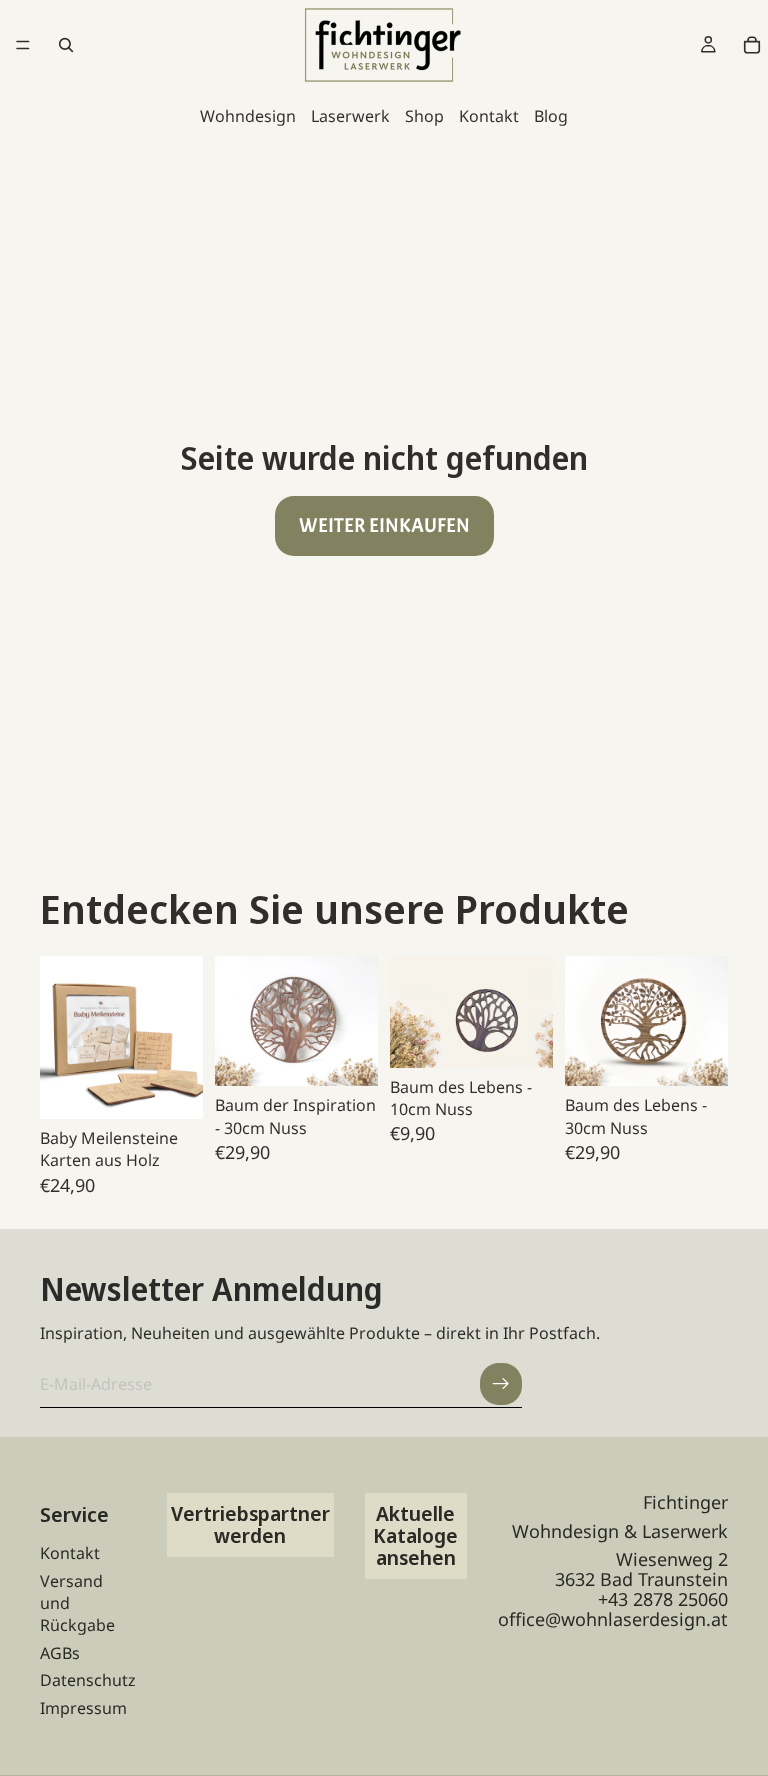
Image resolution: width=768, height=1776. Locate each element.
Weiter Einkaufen (384, 525)
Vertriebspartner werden (250, 1524)
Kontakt (489, 116)
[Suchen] (66, 45)
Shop (424, 116)
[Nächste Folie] (181, 1037)
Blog (551, 116)
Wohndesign (248, 116)
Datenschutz (88, 1680)
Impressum (83, 1708)
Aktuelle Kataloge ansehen (415, 1535)
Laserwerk (350, 116)
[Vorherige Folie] (62, 1037)
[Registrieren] (501, 1384)
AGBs (60, 1653)
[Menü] (23, 45)
